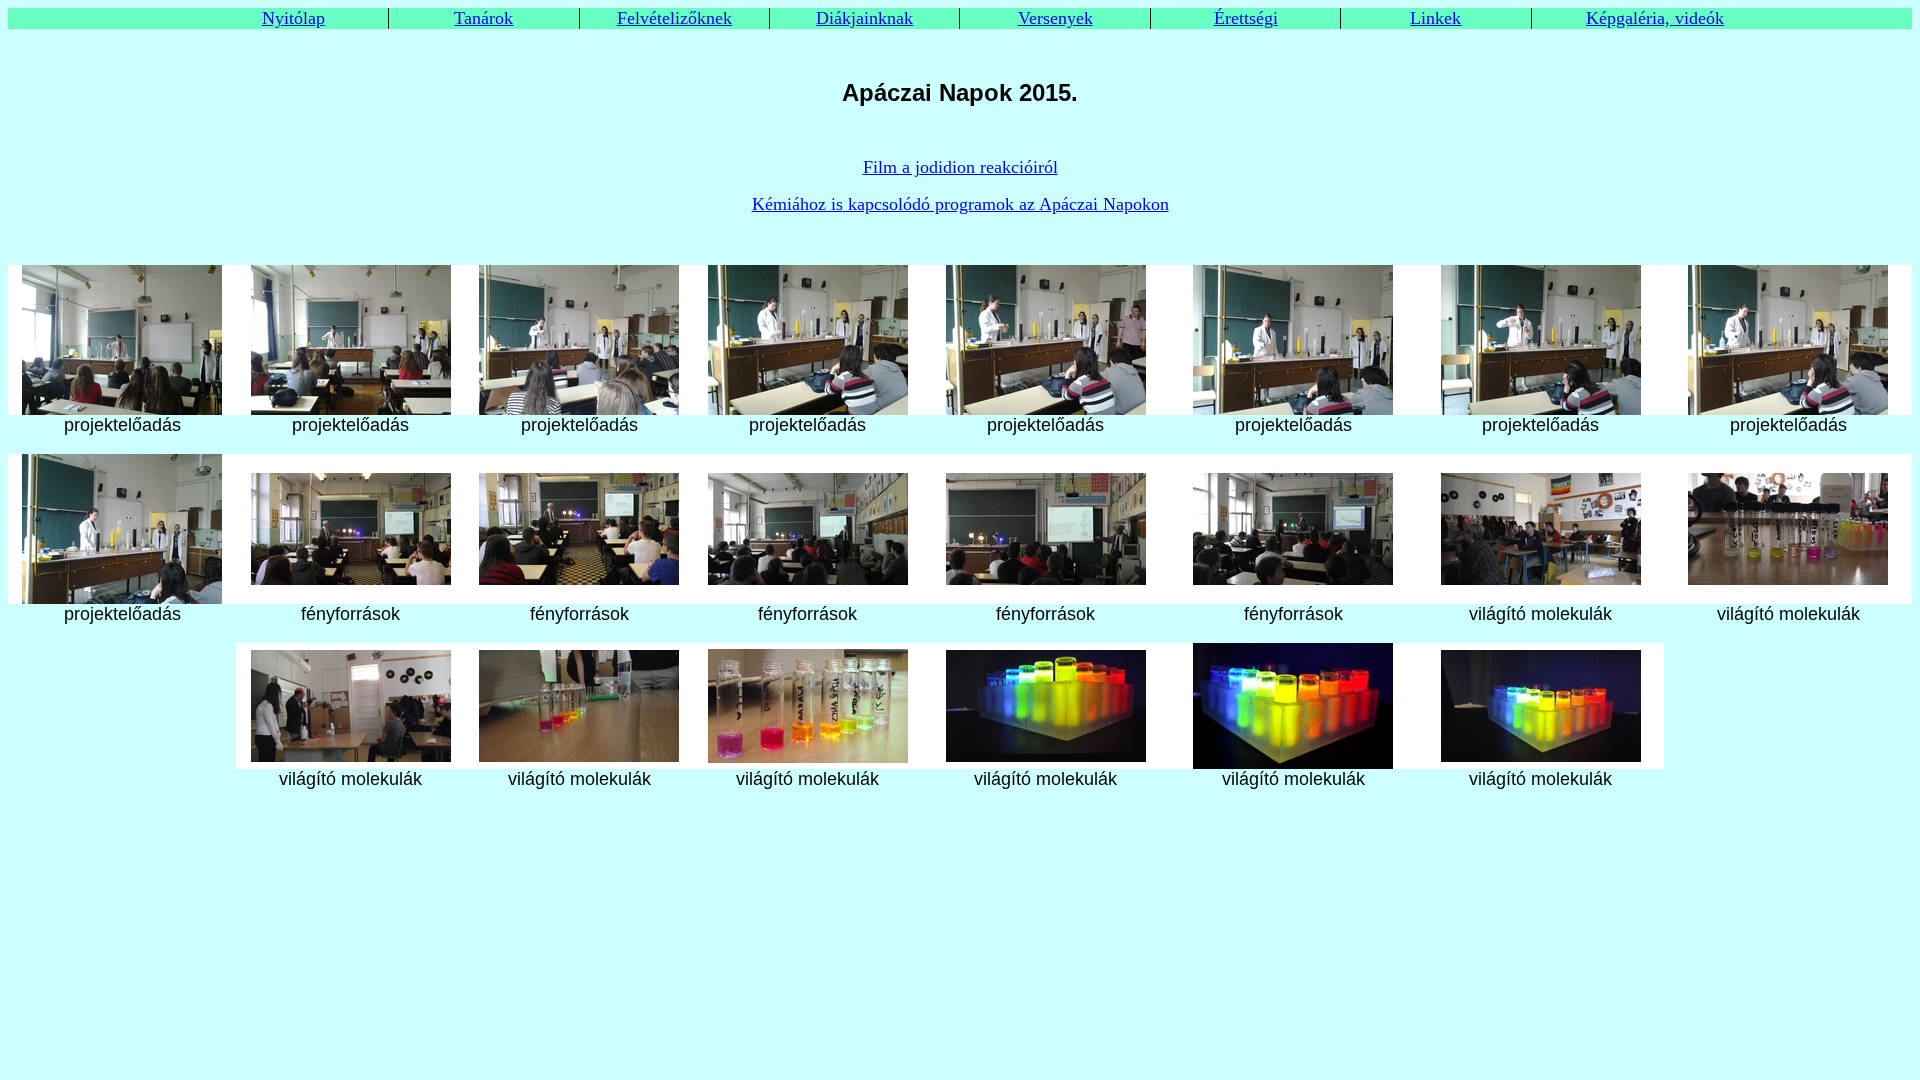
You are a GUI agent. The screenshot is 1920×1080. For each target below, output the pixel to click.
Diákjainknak (864, 18)
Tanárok (483, 18)
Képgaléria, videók (1655, 18)
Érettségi (1246, 18)
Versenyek (1055, 18)
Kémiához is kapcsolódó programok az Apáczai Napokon (960, 204)
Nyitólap (293, 18)
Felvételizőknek (674, 18)
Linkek (1435, 18)
